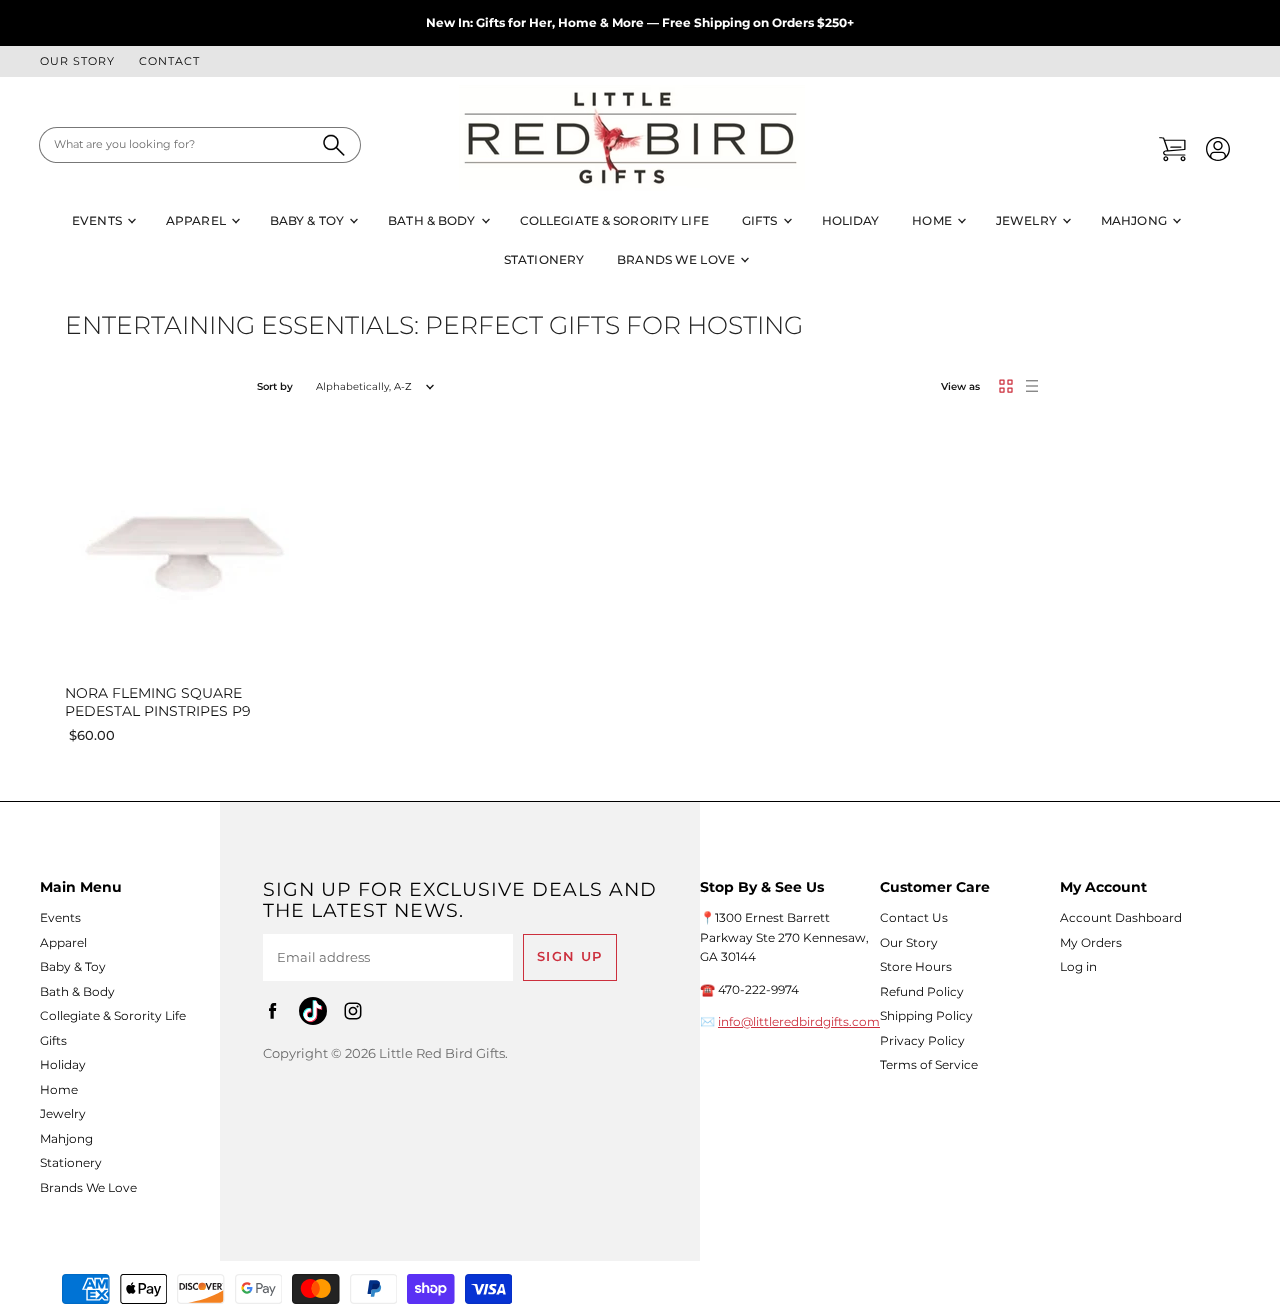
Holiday (851, 220)
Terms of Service (929, 1064)
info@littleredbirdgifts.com (799, 1021)
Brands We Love (677, 259)
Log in (1078, 966)
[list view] (1032, 386)
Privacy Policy (922, 1040)
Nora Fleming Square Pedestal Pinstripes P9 (158, 702)
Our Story (77, 62)
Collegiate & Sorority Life (614, 220)
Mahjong (1135, 220)
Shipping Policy (926, 1015)
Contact (169, 62)
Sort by (275, 386)
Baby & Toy (308, 220)
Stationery (544, 259)
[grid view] (1006, 386)
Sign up (570, 956)
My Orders (1091, 942)
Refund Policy (922, 991)
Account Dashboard (1121, 917)
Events (98, 220)
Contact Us (914, 917)
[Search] (334, 145)
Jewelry (1028, 220)
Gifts (761, 220)
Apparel (197, 220)
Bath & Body (433, 220)
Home (933, 220)
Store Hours (916, 966)
